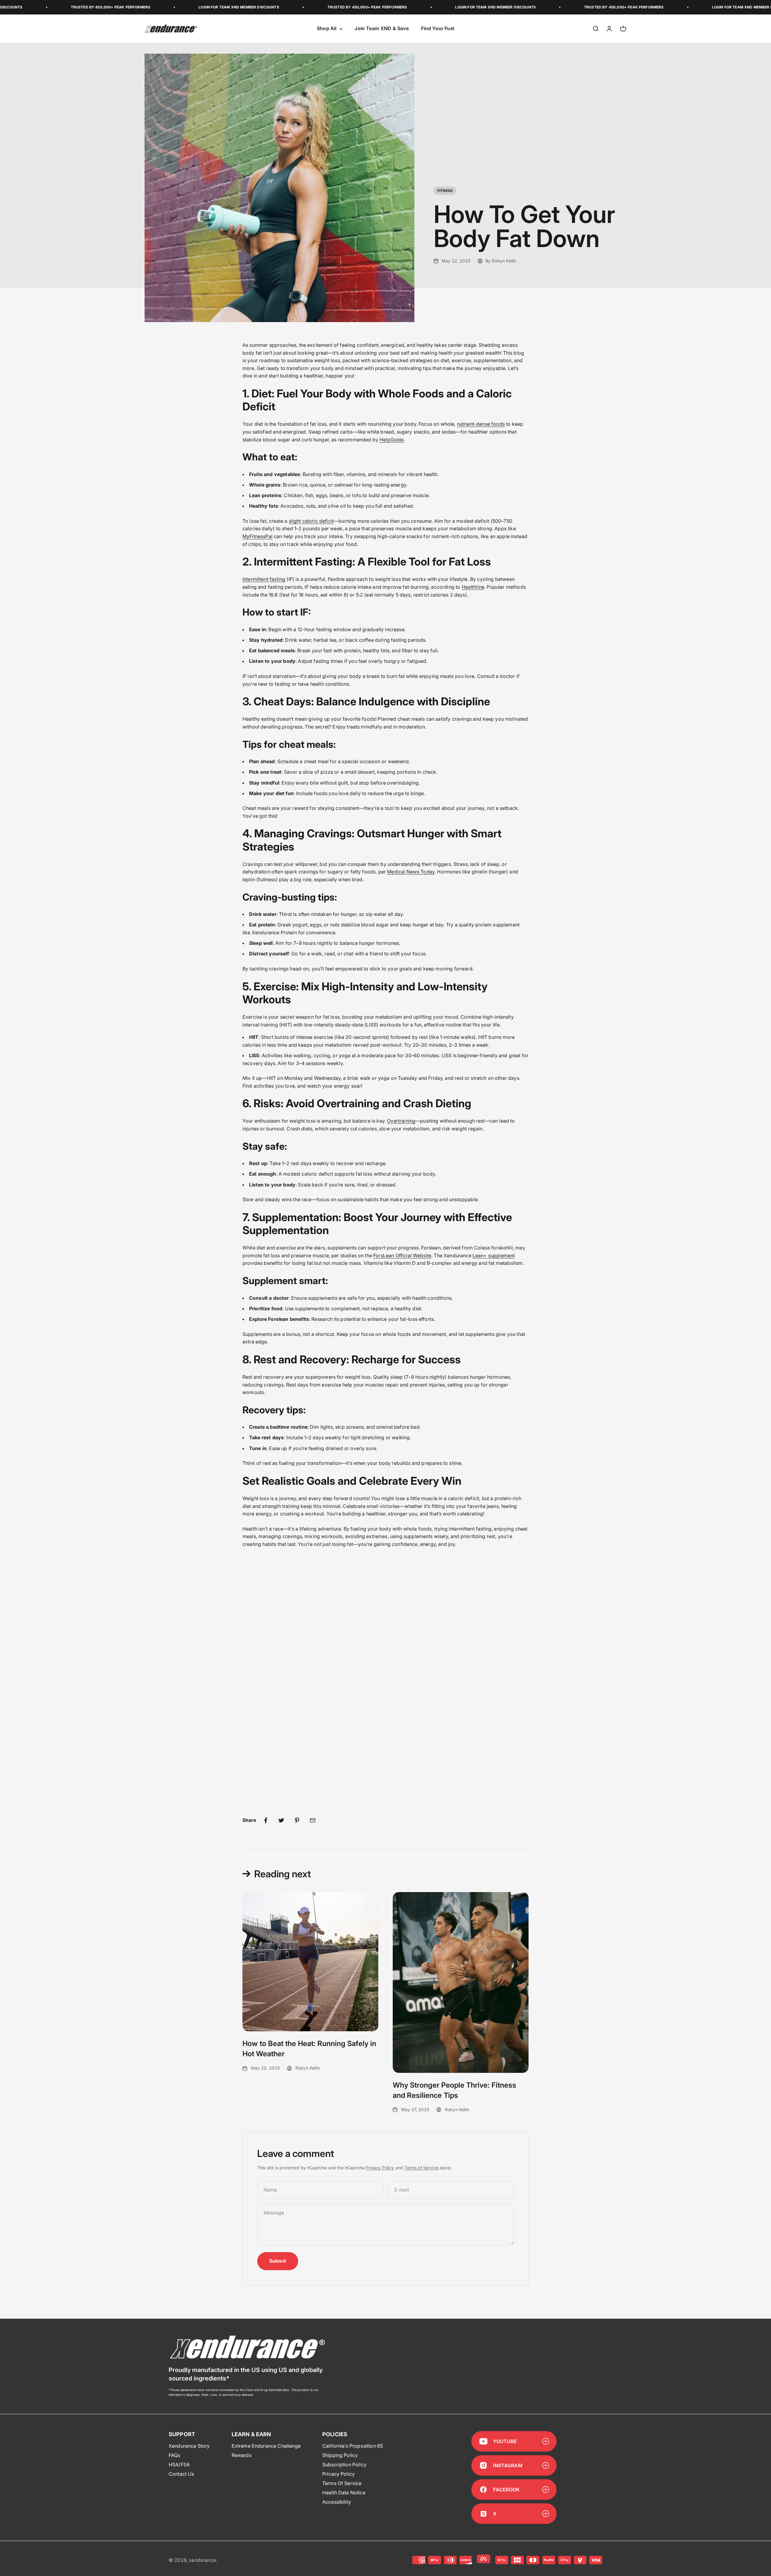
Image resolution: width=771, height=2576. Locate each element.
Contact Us (181, 2474)
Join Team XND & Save (382, 29)
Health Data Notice (344, 2493)
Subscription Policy (344, 2465)
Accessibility (337, 2502)
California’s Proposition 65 (353, 2446)
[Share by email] (313, 1820)
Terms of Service (421, 2168)
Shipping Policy (340, 2455)
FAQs (175, 2455)
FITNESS (445, 191)
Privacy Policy (380, 2168)
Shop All (327, 29)
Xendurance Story (189, 2446)
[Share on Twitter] (281, 1820)
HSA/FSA (179, 2465)
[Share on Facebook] (266, 1820)
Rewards (242, 2455)
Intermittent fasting (264, 579)
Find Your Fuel (438, 29)
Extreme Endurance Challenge (266, 2446)
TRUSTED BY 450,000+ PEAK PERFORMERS (251, 7)
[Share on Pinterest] (297, 1820)
